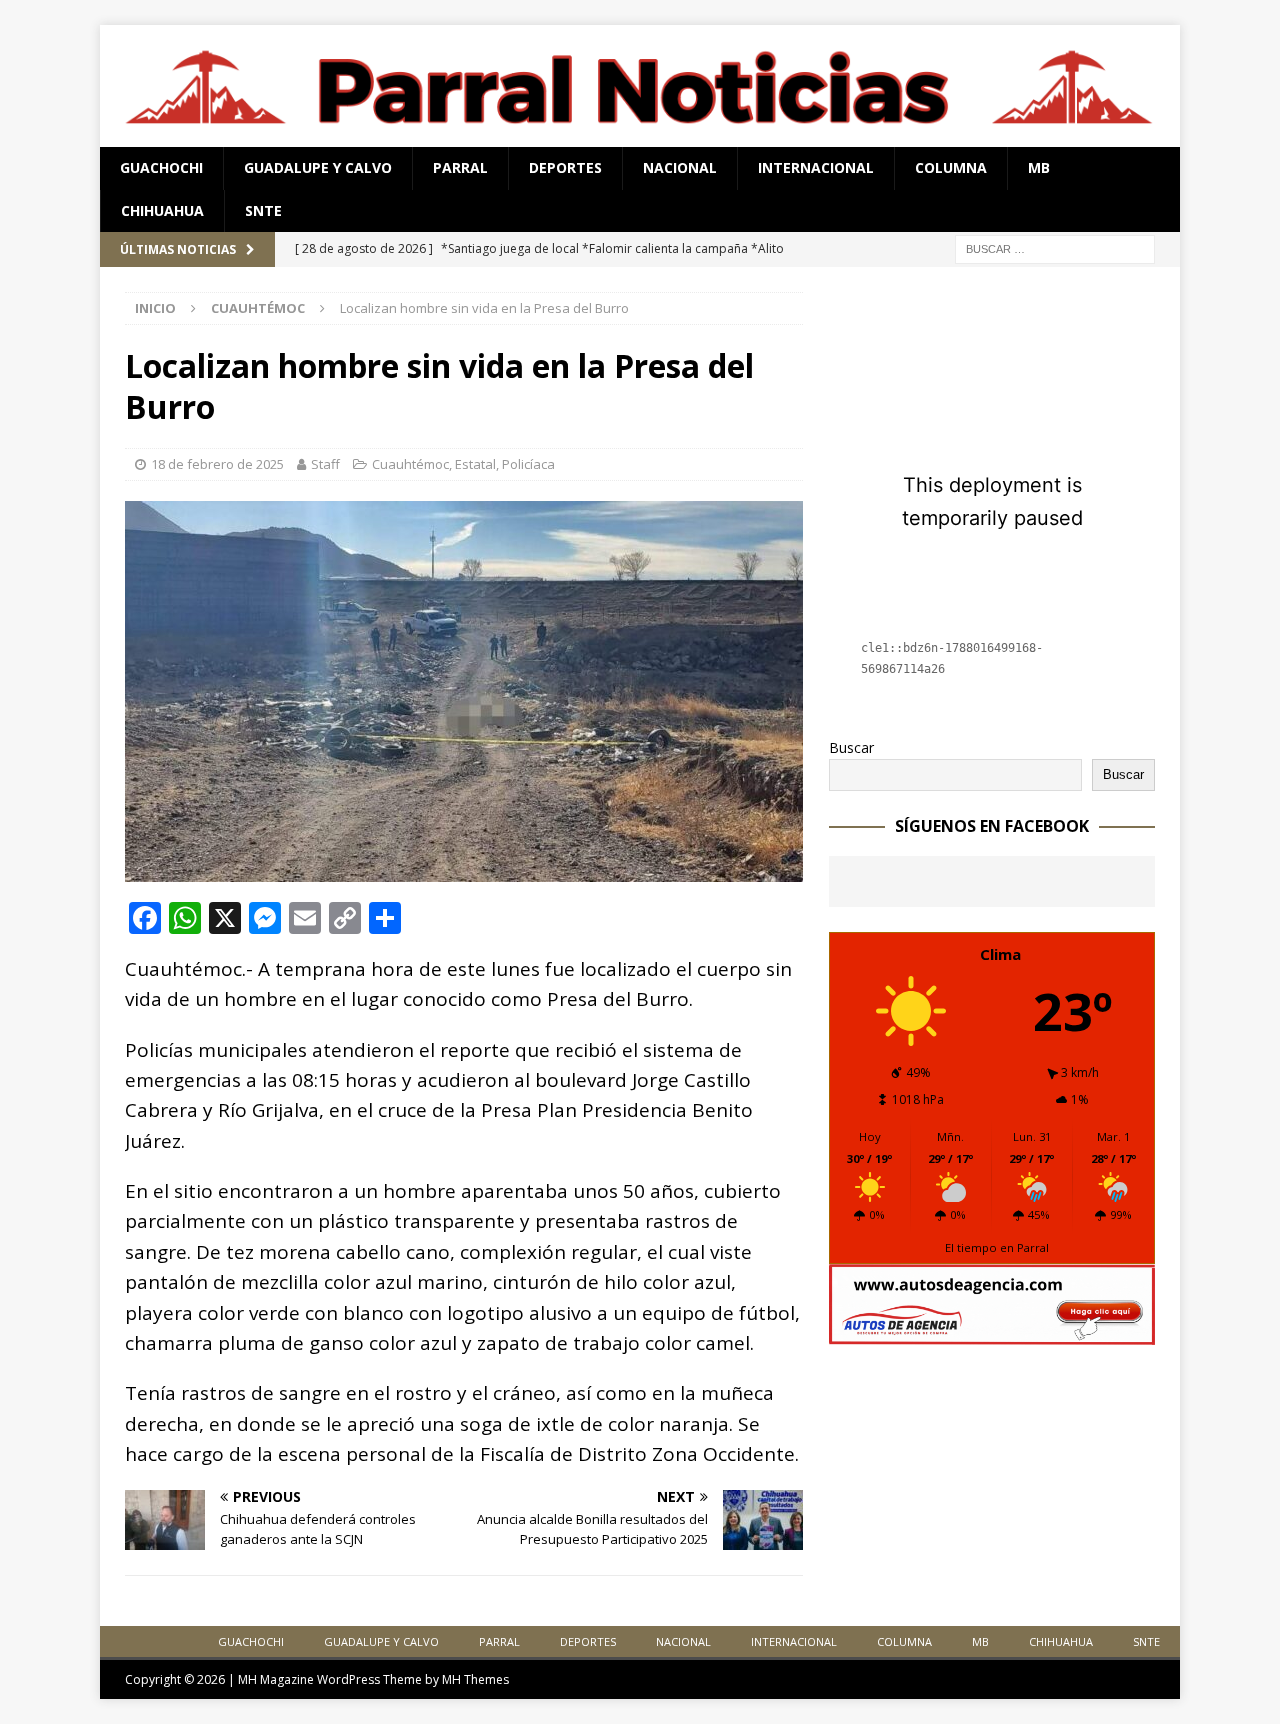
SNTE (263, 210)
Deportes (565, 167)
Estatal (475, 464)
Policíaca (528, 464)
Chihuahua (162, 210)
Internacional (816, 167)
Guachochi (161, 167)
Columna (951, 167)
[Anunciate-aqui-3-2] (992, 1333)
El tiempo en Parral (997, 1247)
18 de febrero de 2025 (217, 464)
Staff (325, 464)
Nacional (680, 167)
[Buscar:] (1055, 247)
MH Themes (475, 1679)
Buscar (851, 747)
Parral (460, 167)
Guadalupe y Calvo (318, 167)
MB (1039, 167)
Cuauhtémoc (410, 464)
